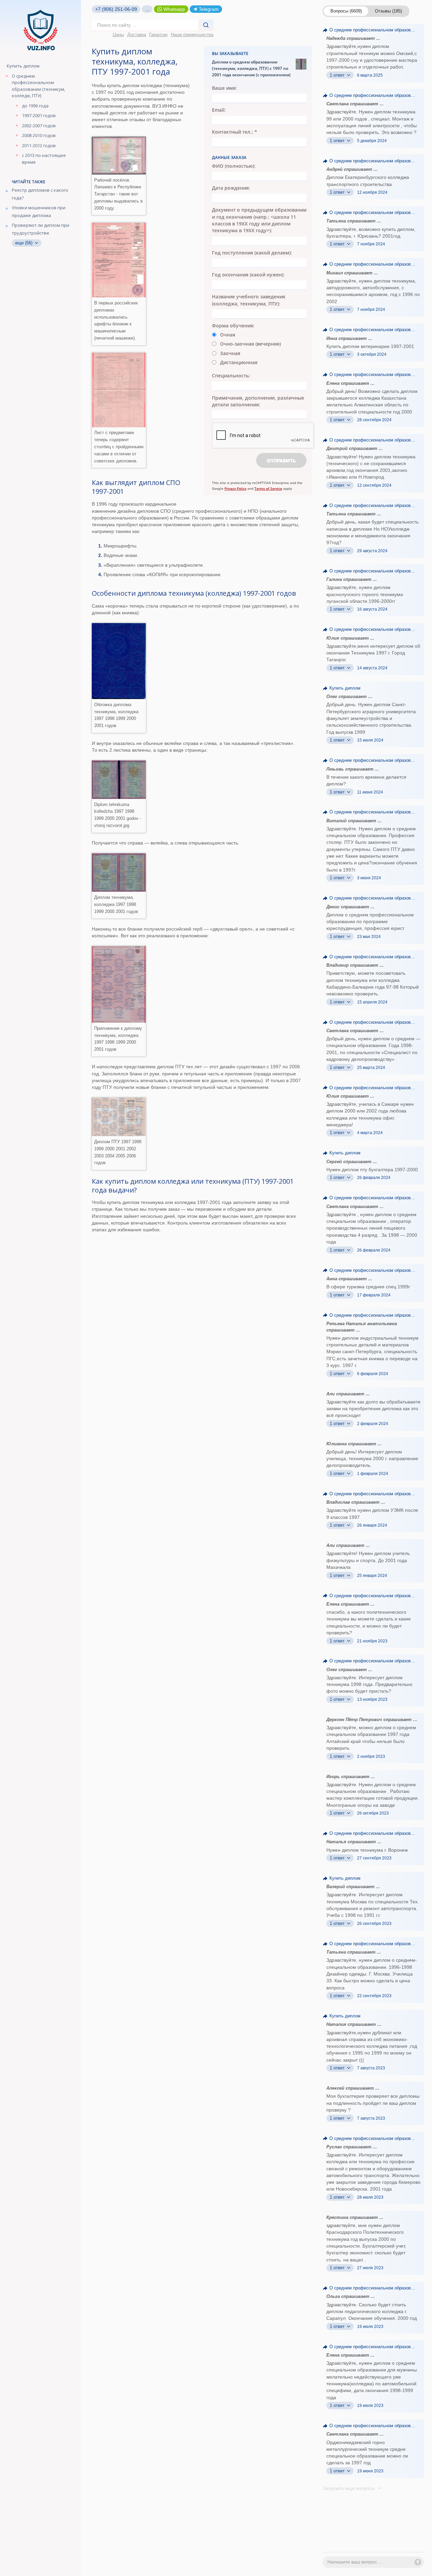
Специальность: (231, 375)
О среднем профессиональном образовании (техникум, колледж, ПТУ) (38, 86)
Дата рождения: (231, 188)
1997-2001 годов (39, 115)
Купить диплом (23, 66)
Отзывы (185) (388, 11)
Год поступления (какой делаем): (252, 253)
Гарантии (158, 35)
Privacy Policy (235, 488)
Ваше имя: (224, 88)
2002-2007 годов (39, 126)
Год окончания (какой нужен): (248, 275)
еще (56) (24, 243)
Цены (118, 35)
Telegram (209, 9)
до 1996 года (35, 106)
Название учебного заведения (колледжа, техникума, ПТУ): (249, 300)
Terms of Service (268, 488)
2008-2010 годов (39, 135)
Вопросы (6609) (346, 11)
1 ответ (338, 75)
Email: (219, 110)
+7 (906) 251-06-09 (116, 9)
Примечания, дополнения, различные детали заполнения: (258, 401)
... (147, 9)
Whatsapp (174, 9)
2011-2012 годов (39, 145)
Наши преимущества (192, 35)
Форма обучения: (233, 326)
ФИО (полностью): (234, 166)
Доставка (137, 35)
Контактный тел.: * (235, 132)
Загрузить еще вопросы (349, 2488)
